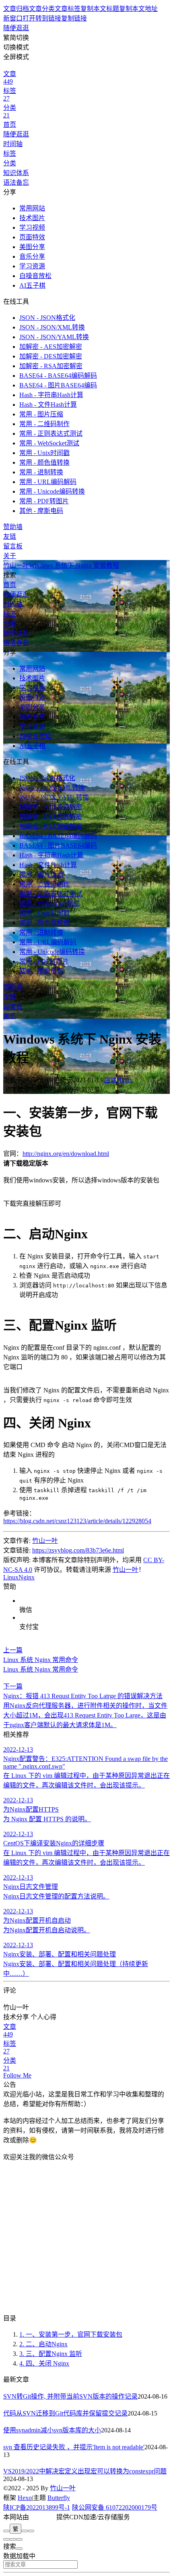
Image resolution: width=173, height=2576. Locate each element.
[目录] (13, 2539)
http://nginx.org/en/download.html (66, 1154)
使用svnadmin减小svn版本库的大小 (52, 2430)
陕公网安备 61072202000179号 (115, 2507)
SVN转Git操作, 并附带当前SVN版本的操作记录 (70, 2396)
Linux (11, 1577)
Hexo (25, 2498)
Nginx (125, 1080)
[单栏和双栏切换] (31, 2531)
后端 (110, 1080)
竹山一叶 (45, 1541)
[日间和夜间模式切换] (25, 2531)
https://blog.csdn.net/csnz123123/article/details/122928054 (77, 1521)
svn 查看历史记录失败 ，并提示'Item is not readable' (74, 2447)
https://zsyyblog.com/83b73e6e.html (78, 1550)
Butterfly (59, 2498)
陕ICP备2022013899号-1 (37, 2507)
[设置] (6, 2539)
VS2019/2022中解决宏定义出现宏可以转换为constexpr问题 (85, 2471)
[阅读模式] (6, 2531)
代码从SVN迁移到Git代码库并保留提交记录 (65, 2413)
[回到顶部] (19, 2539)
